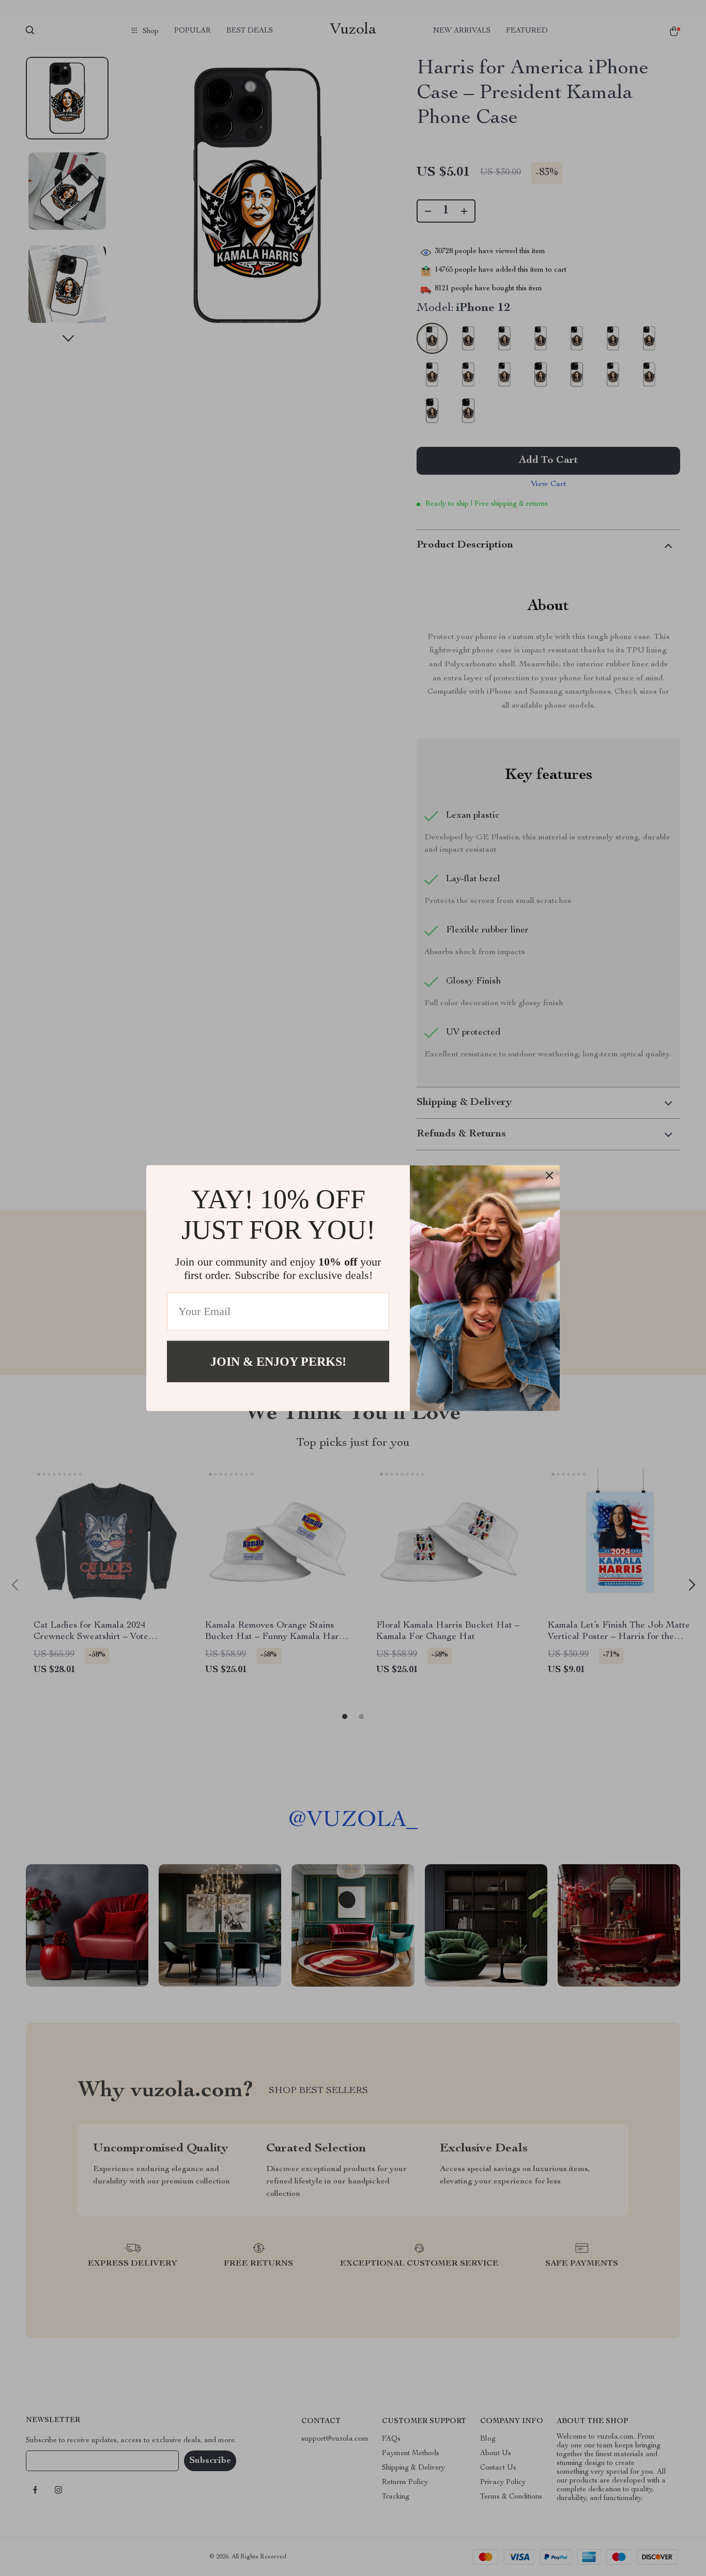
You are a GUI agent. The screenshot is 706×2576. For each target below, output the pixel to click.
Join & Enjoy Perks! (278, 1361)
